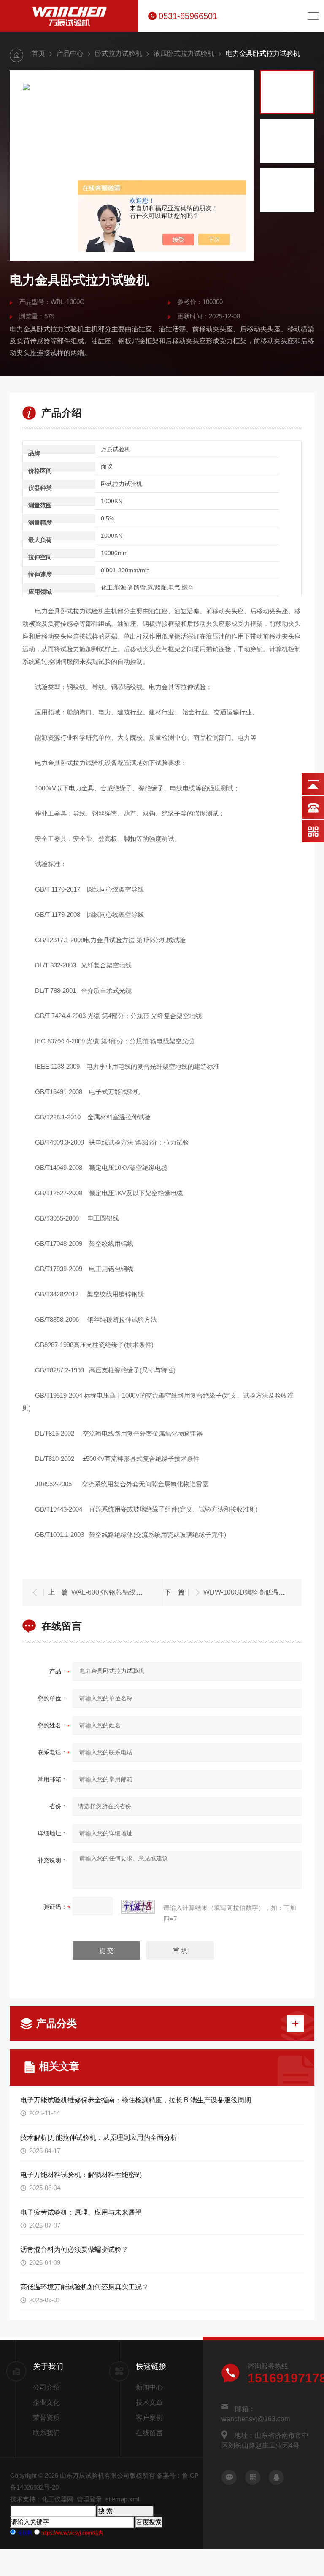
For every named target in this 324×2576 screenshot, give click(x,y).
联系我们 (46, 2433)
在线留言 (149, 2433)
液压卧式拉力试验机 (184, 53)
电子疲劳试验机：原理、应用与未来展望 (81, 2212)
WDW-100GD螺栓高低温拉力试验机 (258, 1592)
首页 (38, 53)
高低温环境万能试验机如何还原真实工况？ (84, 2287)
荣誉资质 (46, 2418)
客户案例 (149, 2418)
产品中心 (70, 53)
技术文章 (149, 2402)
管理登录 (89, 2499)
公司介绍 (46, 2387)
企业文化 (46, 2402)
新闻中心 (149, 2387)
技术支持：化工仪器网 (42, 2499)
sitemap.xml (122, 2499)
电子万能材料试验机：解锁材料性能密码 (81, 2175)
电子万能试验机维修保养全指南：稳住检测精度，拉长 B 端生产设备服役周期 (136, 2100)
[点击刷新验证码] (138, 1907)
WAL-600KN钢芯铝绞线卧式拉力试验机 (131, 1592)
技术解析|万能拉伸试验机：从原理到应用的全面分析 (99, 2138)
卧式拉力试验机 (119, 53)
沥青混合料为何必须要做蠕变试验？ (74, 2249)
